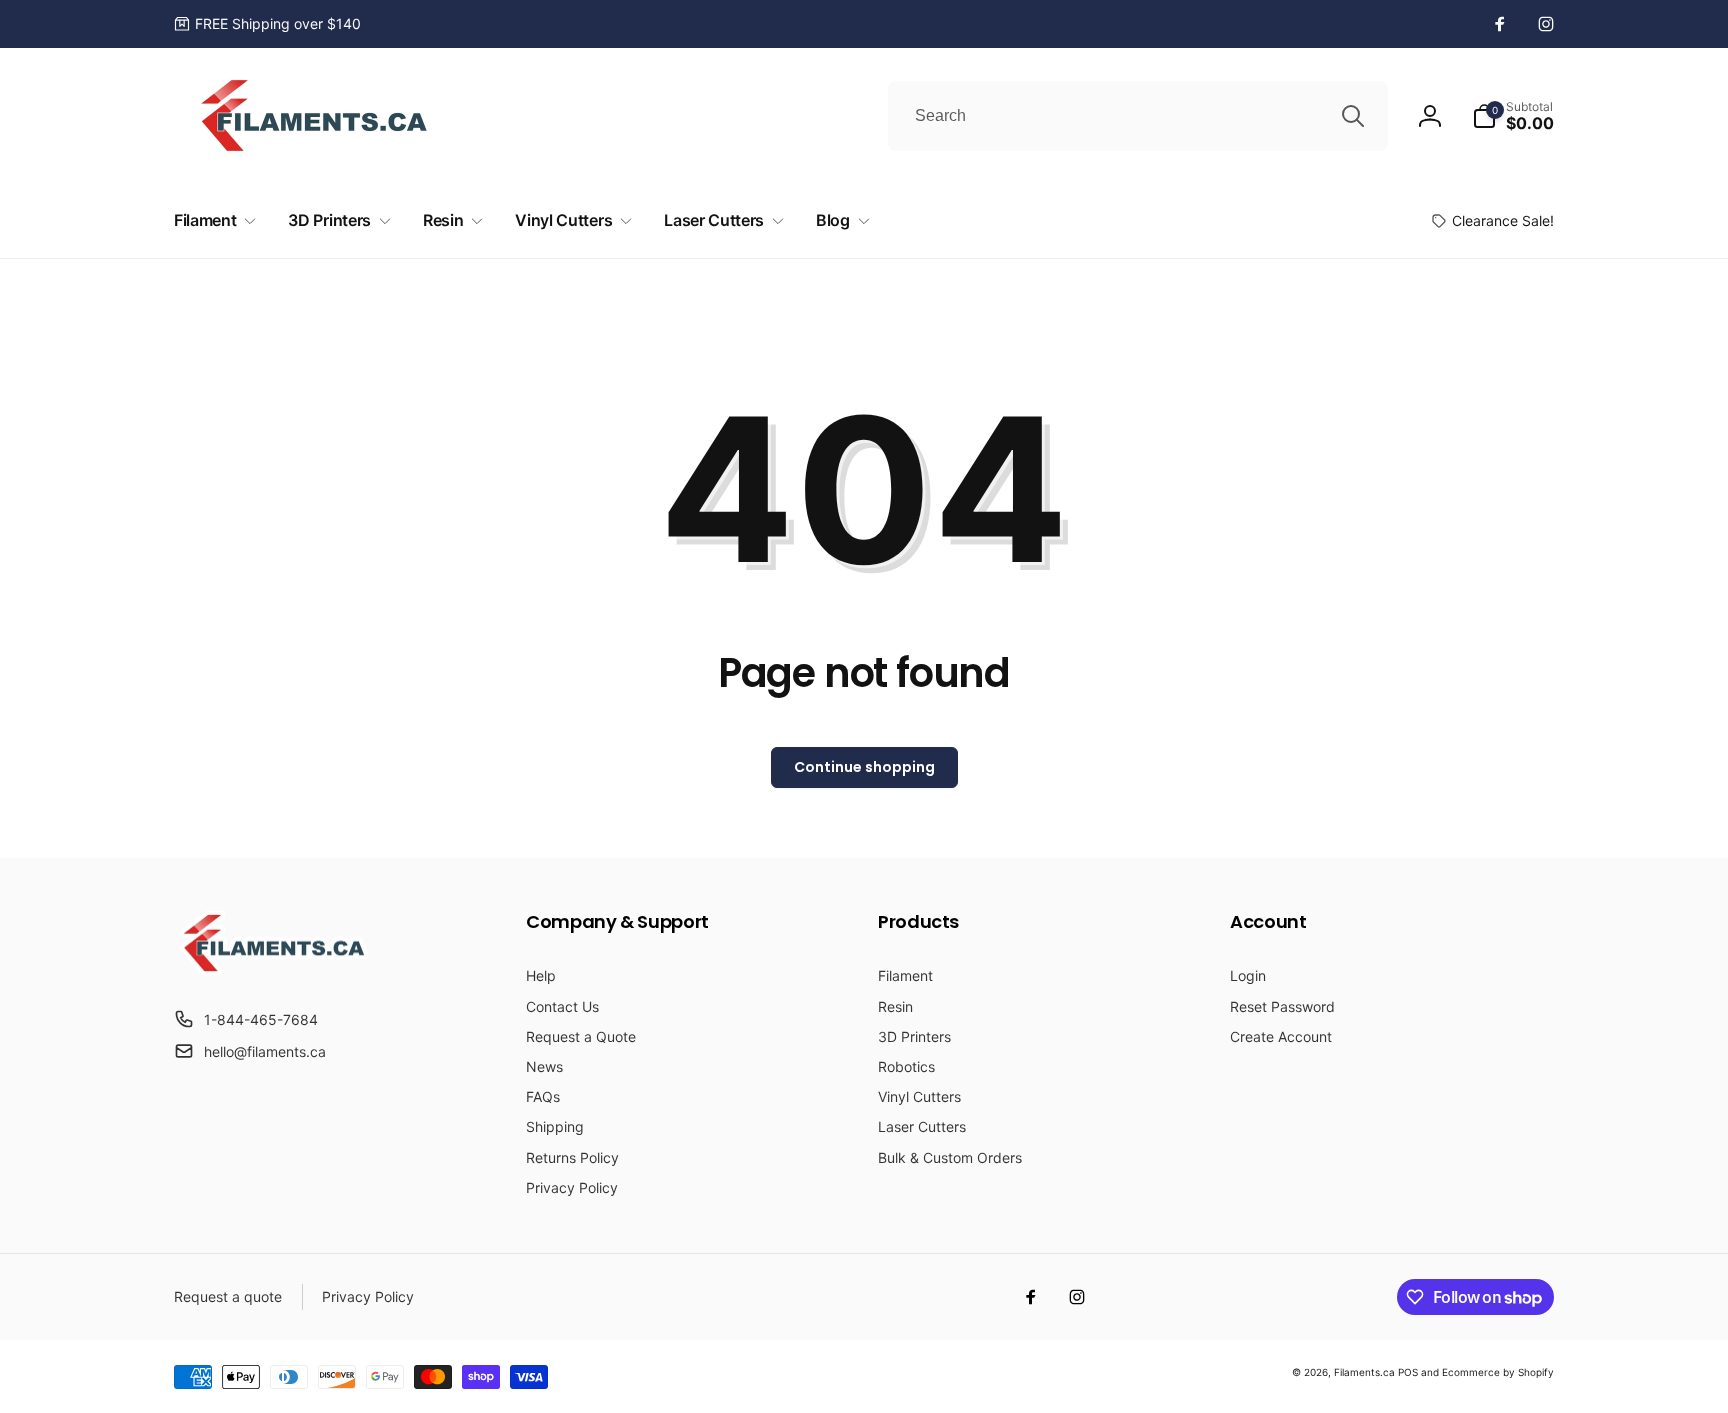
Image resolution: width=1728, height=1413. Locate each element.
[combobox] (1138, 116)
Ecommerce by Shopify (1498, 1372)
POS (1408, 1372)
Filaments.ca (1364, 1372)
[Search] (1353, 116)
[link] (267, 24)
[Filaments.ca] (274, 970)
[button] (1513, 116)
